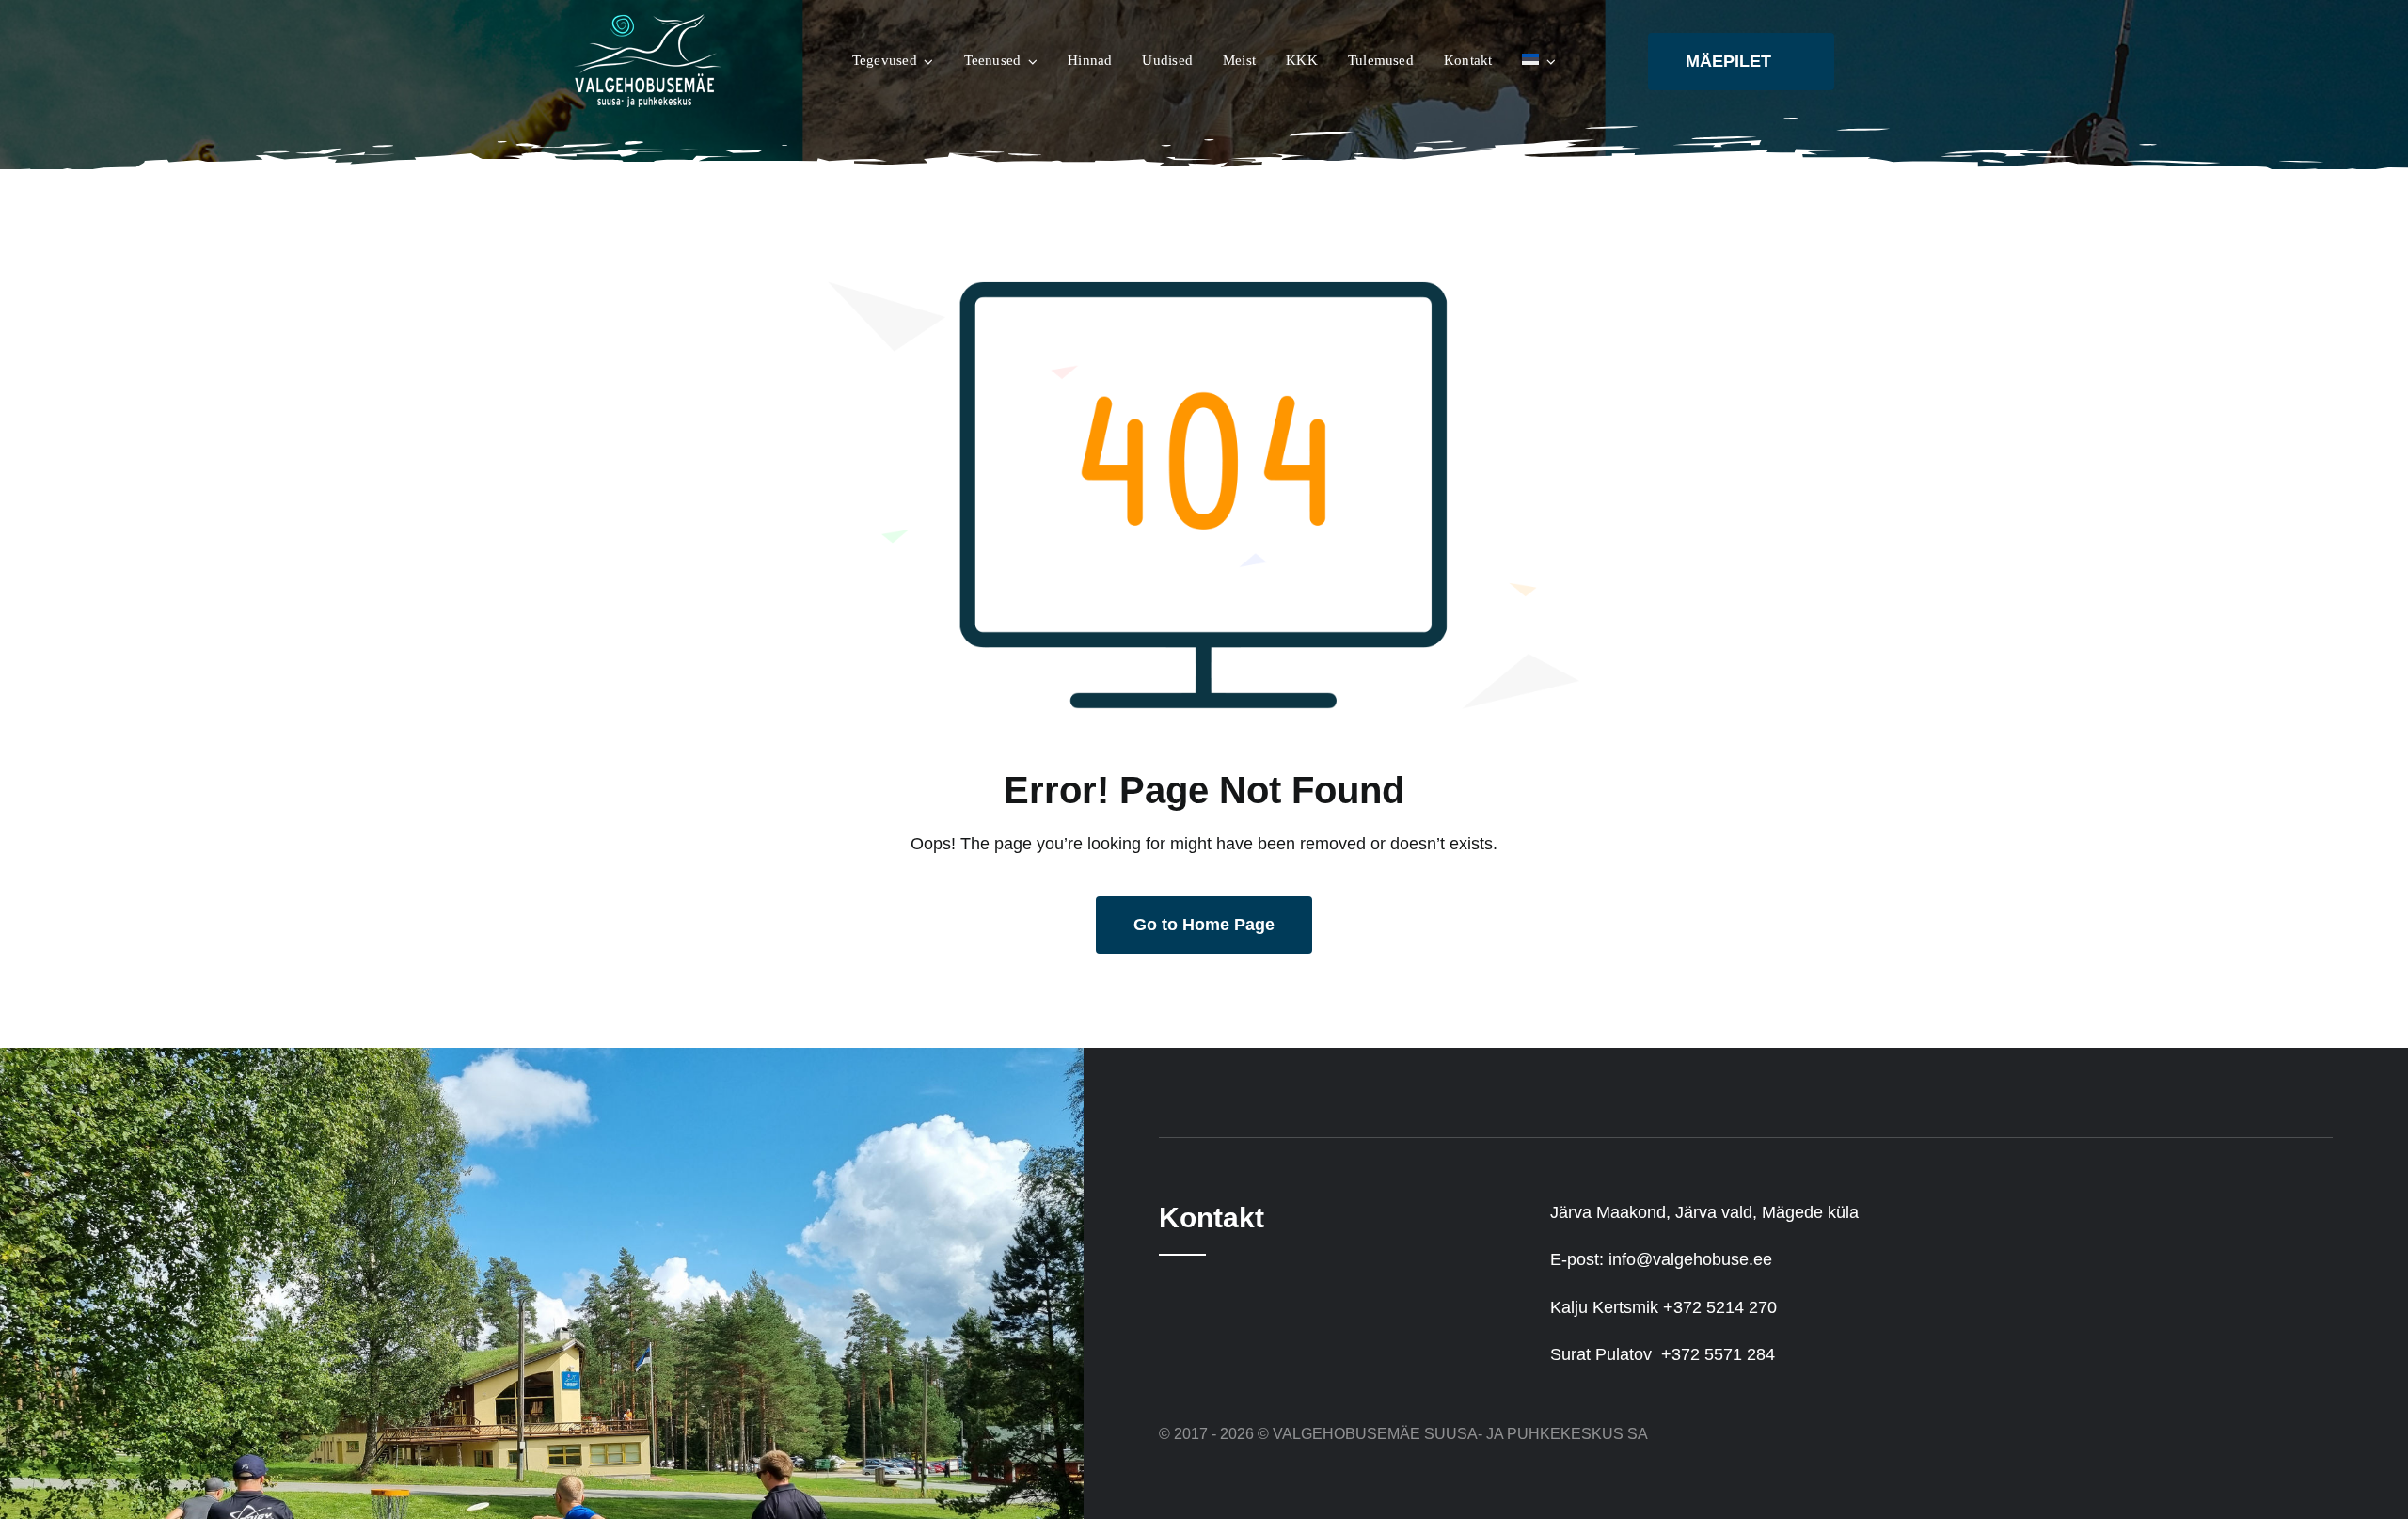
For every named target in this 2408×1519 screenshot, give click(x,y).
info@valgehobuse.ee (1690, 1259)
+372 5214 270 (1720, 1307)
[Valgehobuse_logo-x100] (649, 23)
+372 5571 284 (1718, 1354)
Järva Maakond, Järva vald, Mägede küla (1704, 1212)
